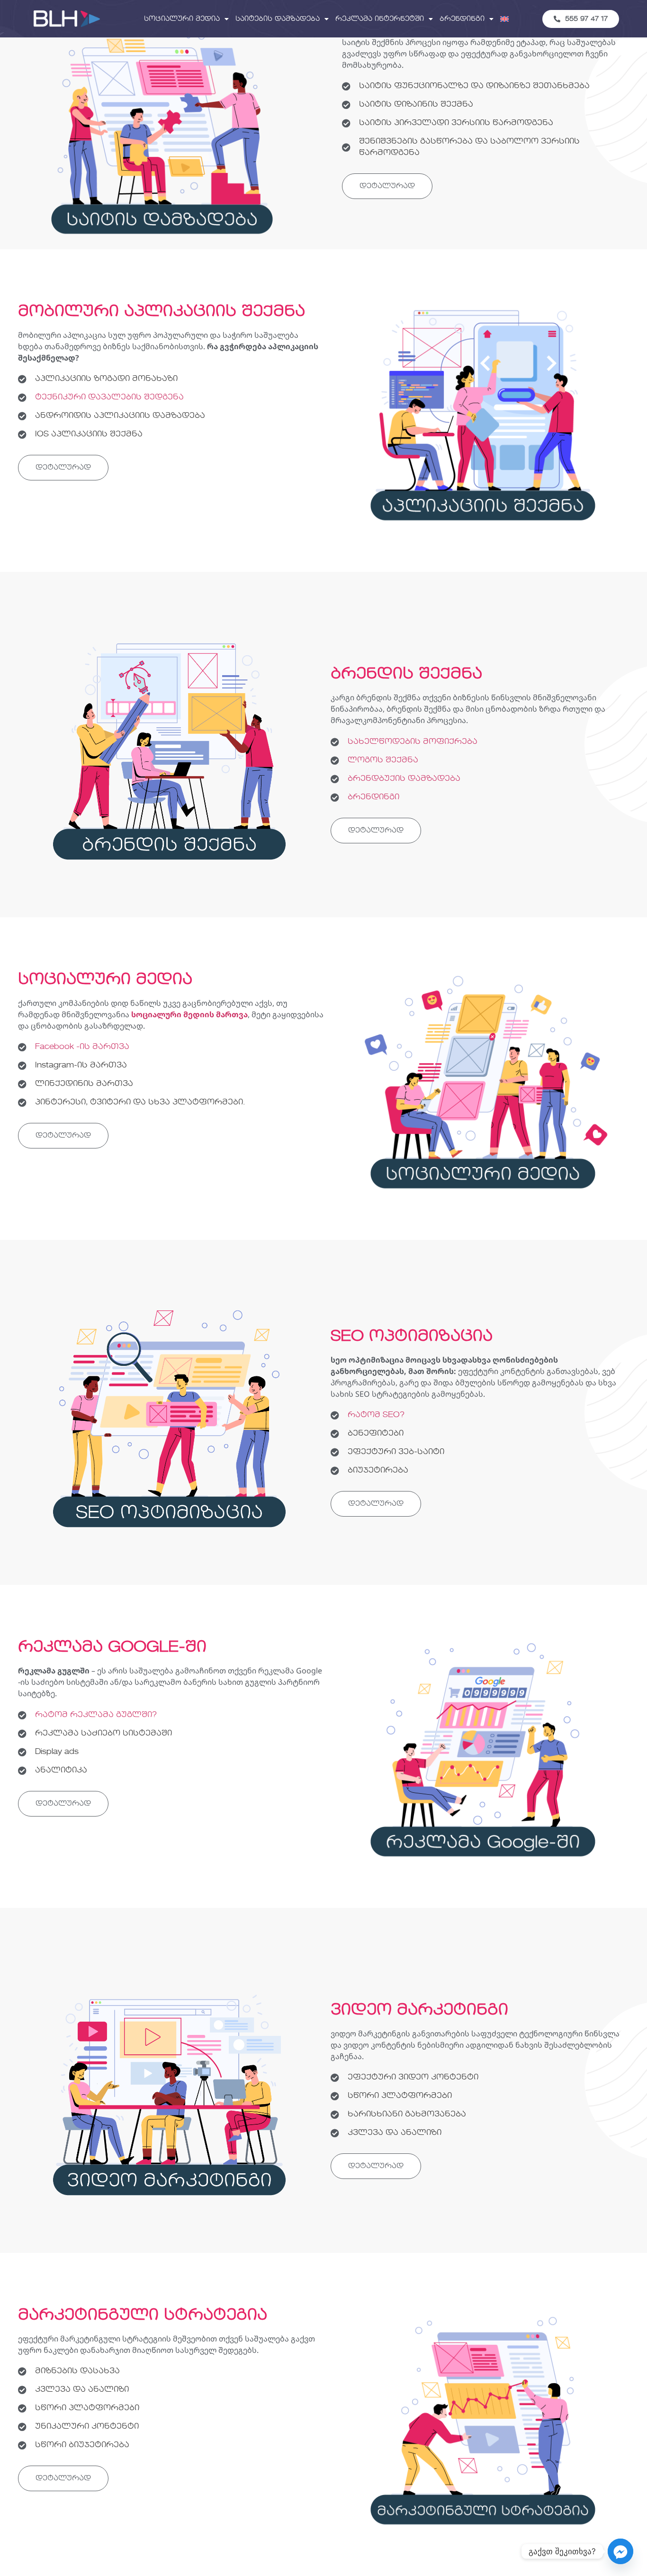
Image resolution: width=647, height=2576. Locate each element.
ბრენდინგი (462, 19)
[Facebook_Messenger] (620, 2551)
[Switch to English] (504, 19)
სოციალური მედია (182, 19)
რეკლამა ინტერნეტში (380, 19)
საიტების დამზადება (278, 19)
